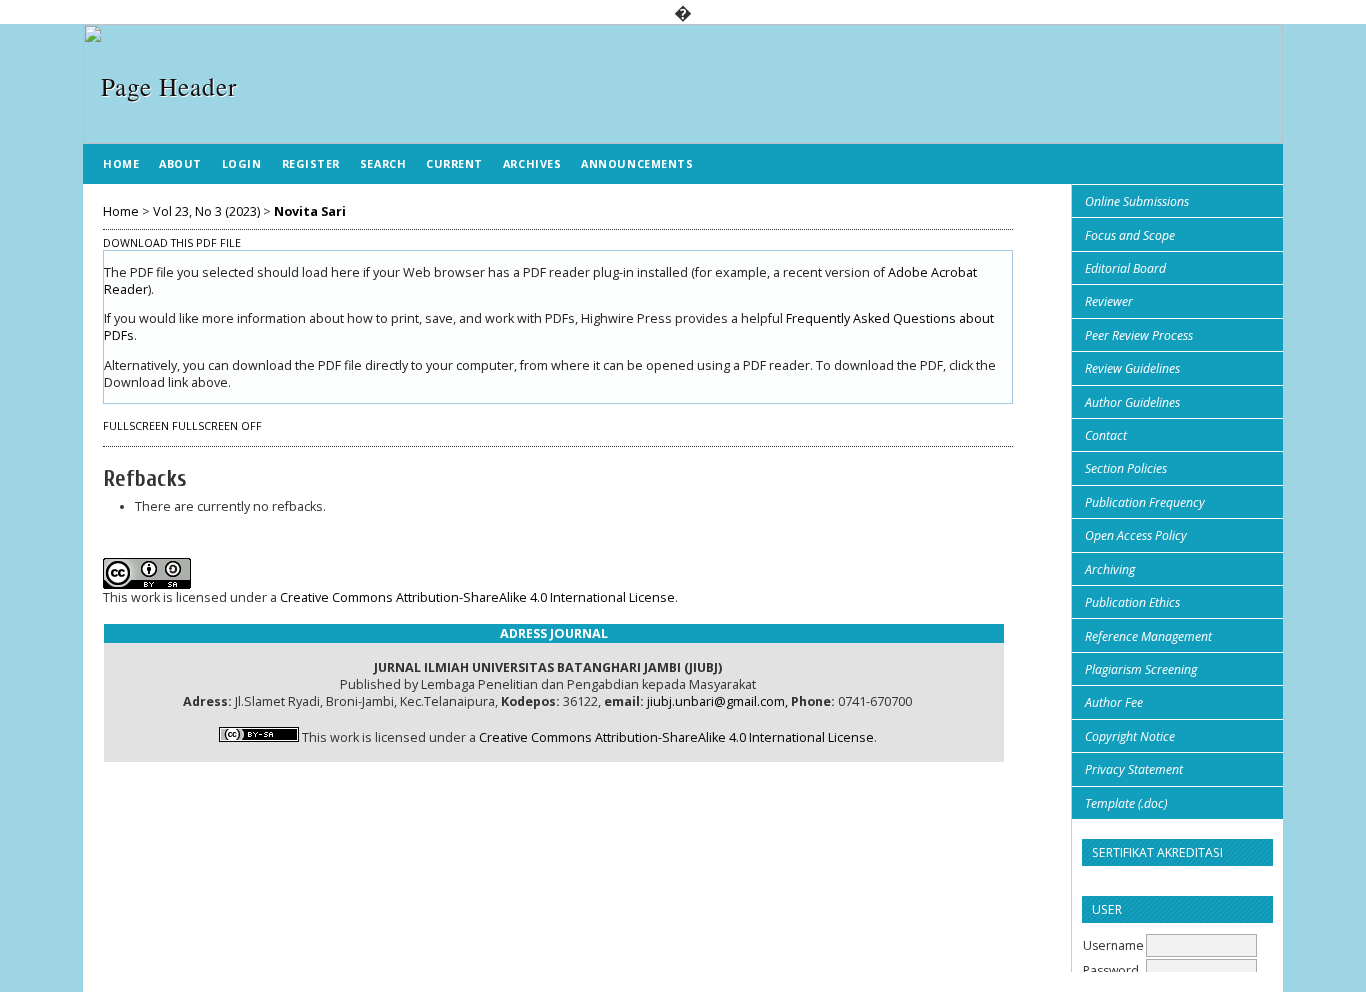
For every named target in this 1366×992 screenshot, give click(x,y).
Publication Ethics (1132, 602)
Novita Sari (310, 211)
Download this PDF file (172, 243)
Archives (532, 163)
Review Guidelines (1132, 368)
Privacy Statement (1134, 769)
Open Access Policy (1136, 535)
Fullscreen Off (217, 426)
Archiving (1110, 569)
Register (311, 163)
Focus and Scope (1130, 235)
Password (1111, 970)
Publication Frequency (1145, 502)
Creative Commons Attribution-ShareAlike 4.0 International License (477, 597)
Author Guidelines (1132, 402)
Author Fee (1114, 702)
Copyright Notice (1130, 736)
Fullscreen (136, 426)
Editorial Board (1125, 268)
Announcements (637, 163)
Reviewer (1109, 301)
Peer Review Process (1139, 335)
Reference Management (1148, 636)
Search (383, 163)
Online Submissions (1137, 201)
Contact (1106, 435)
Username (1113, 945)
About (180, 163)
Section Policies (1126, 468)
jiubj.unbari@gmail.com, (717, 701)
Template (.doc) (1126, 803)
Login (242, 163)
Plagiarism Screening (1141, 669)
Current (454, 163)
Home (121, 163)
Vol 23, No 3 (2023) (206, 211)
